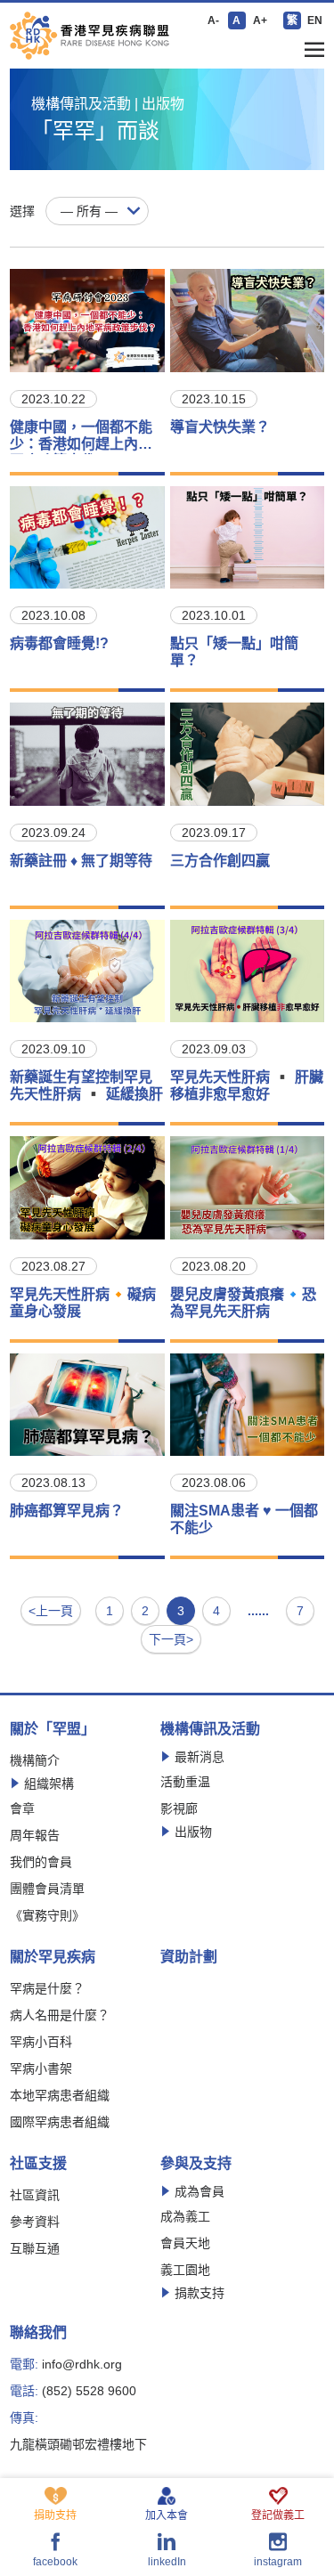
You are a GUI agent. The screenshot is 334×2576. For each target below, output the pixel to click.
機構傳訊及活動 (210, 1729)
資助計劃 (189, 1957)
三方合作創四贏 (220, 861)
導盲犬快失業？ (220, 427)
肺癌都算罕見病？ (67, 1511)
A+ (260, 20)
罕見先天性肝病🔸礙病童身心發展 (83, 1303)
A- (213, 20)
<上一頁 (51, 1611)
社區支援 (38, 2164)
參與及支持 (196, 2164)
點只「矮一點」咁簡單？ (234, 652)
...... (258, 1611)
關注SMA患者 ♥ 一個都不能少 (244, 1519)
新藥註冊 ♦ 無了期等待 (81, 861)
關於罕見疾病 (53, 1957)
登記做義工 (278, 2515)
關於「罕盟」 (53, 1729)
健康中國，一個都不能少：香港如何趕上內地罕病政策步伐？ (81, 437)
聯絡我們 (38, 2333)
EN (315, 20)
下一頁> (171, 1639)
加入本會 (167, 2515)
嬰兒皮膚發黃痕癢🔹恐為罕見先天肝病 (243, 1303)
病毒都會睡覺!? (59, 643)
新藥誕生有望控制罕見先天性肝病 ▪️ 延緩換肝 (86, 1085)
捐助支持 (55, 2515)
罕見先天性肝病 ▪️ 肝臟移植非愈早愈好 (247, 1085)
